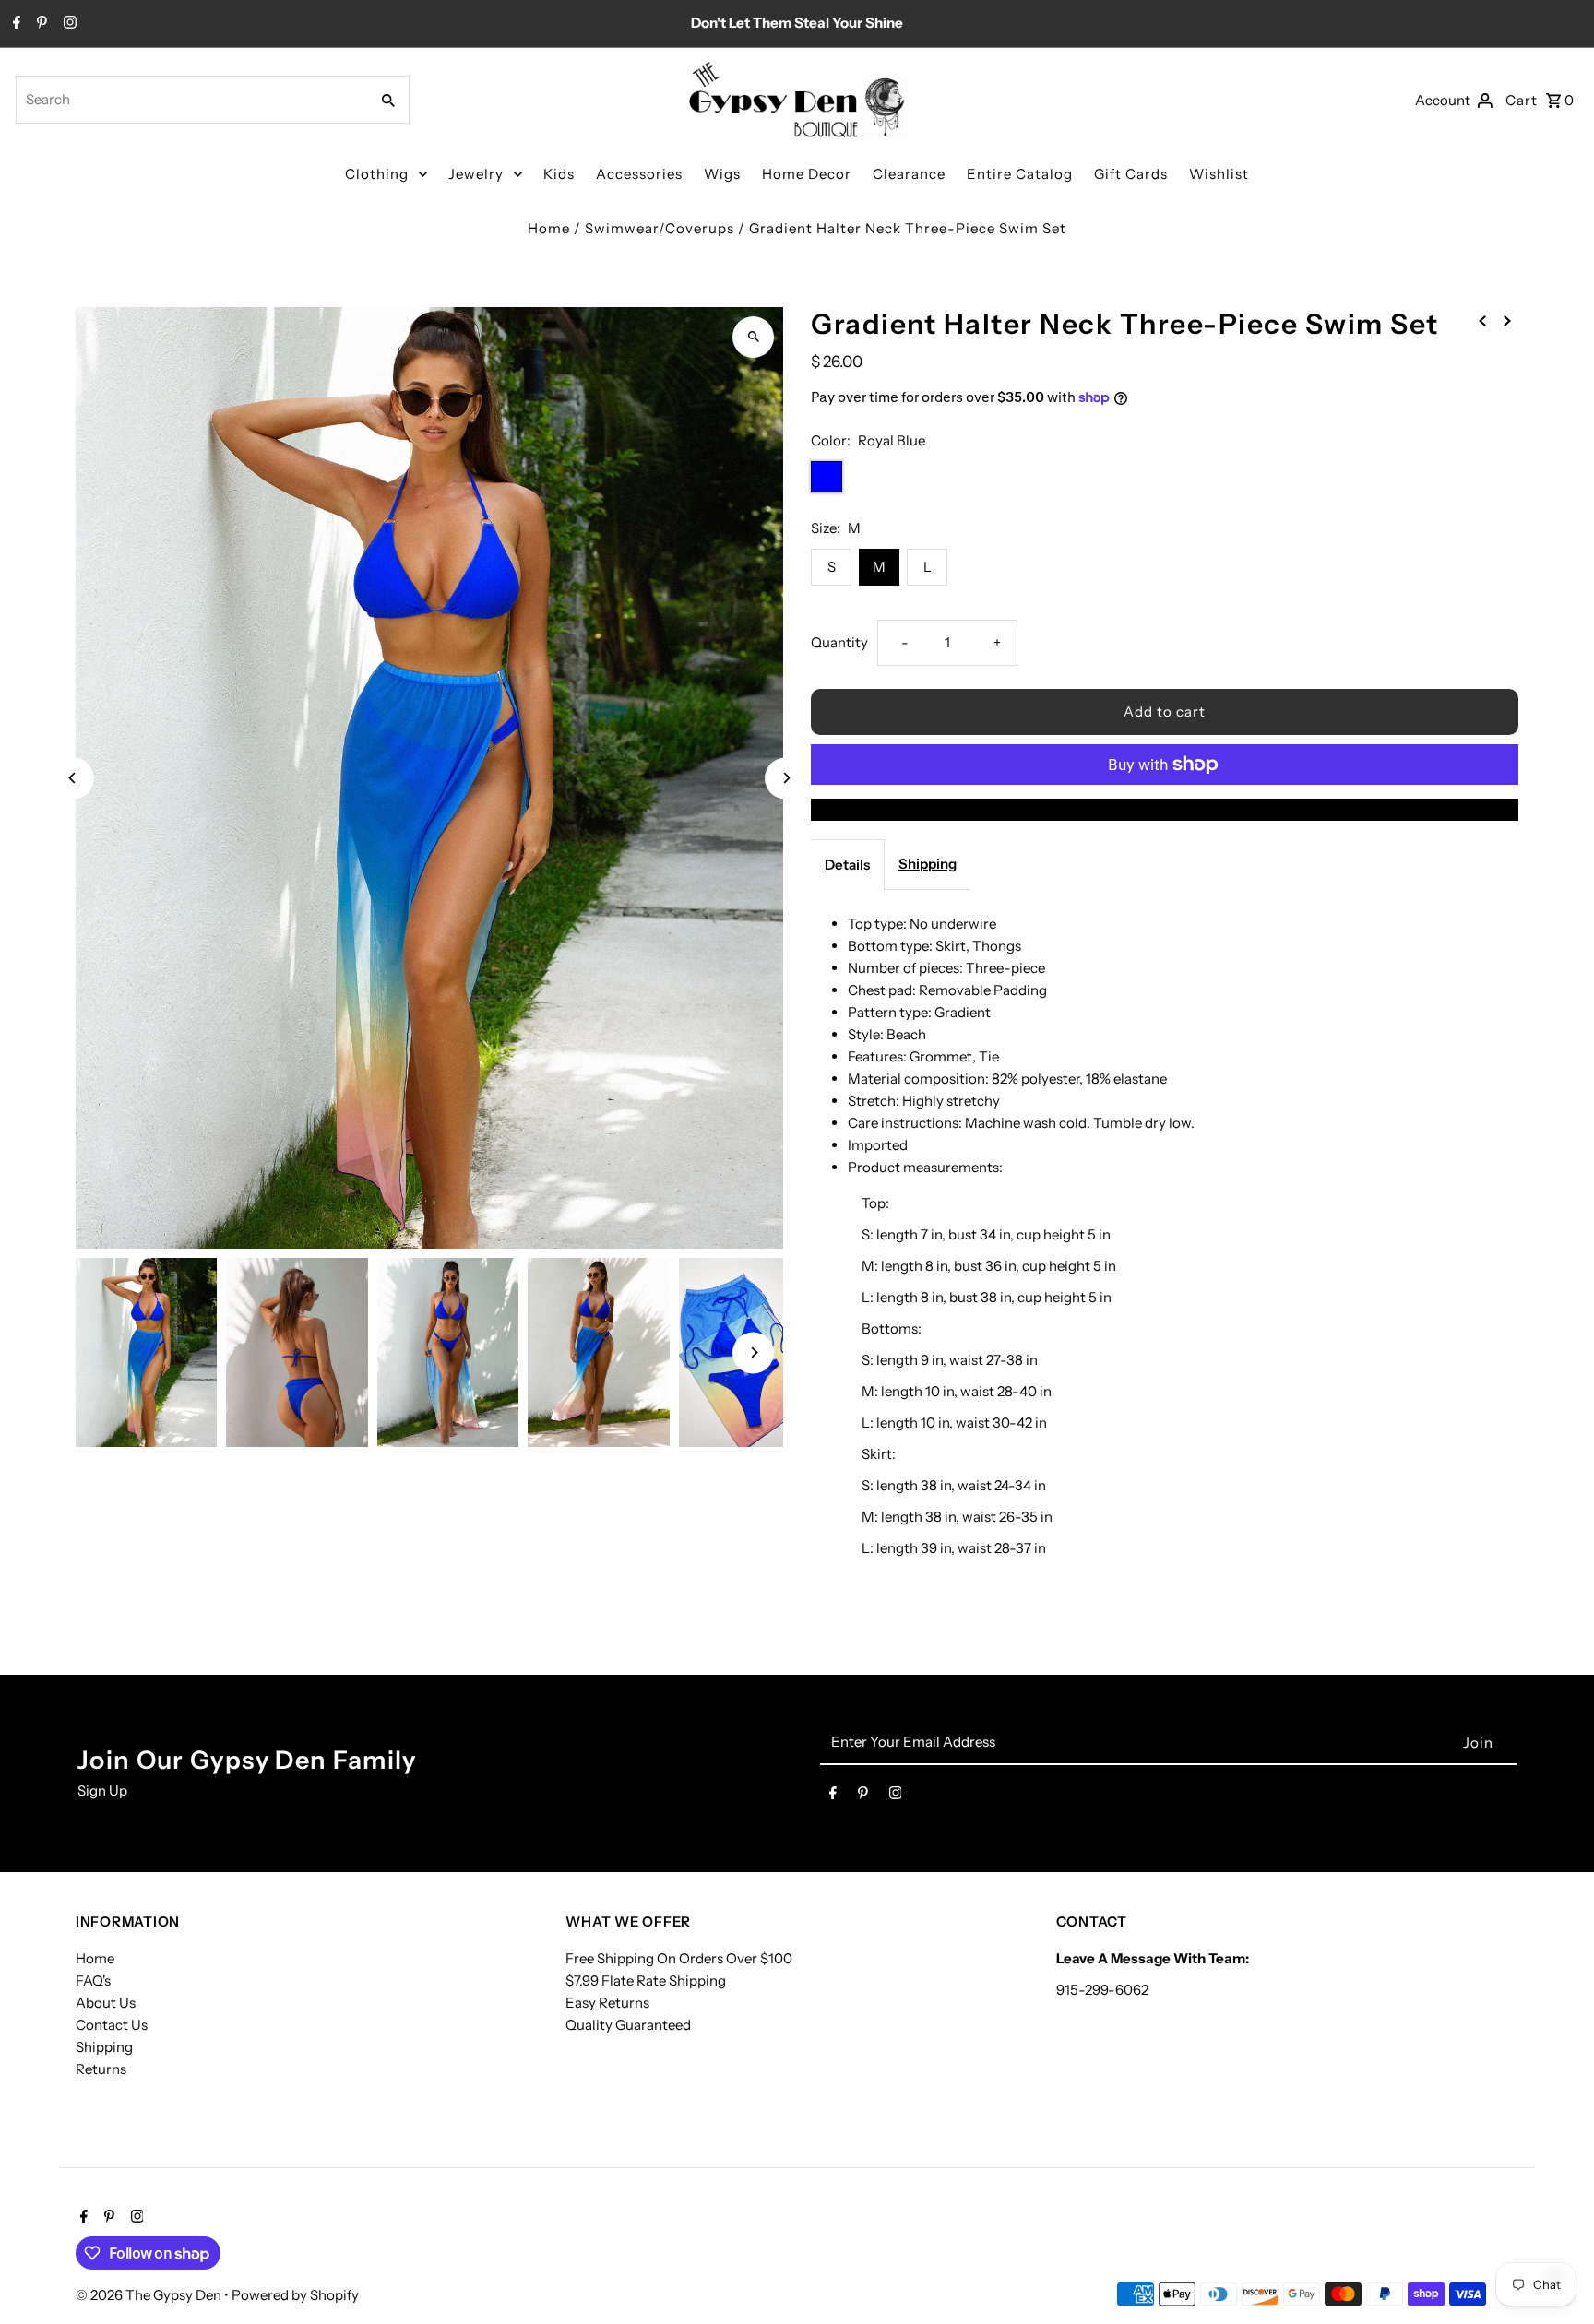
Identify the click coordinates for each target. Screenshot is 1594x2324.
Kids (559, 174)
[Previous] (73, 778)
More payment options (1165, 809)
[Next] (785, 778)
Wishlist (1219, 174)
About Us (106, 2003)
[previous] (1482, 320)
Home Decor (807, 174)
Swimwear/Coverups (660, 228)
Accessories (639, 174)
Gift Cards (1131, 174)
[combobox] (190, 100)
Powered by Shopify (295, 2295)
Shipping (928, 864)
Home (549, 228)
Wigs (722, 174)
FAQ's (93, 1980)
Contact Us (112, 2025)
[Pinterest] (40, 24)
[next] (1507, 320)
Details (847, 865)
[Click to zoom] (753, 337)
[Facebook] (14, 24)
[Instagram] (68, 24)
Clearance (909, 174)
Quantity (839, 642)
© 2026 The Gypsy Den (150, 2295)
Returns (101, 2069)
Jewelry (476, 174)
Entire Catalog (1020, 174)
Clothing (377, 174)
